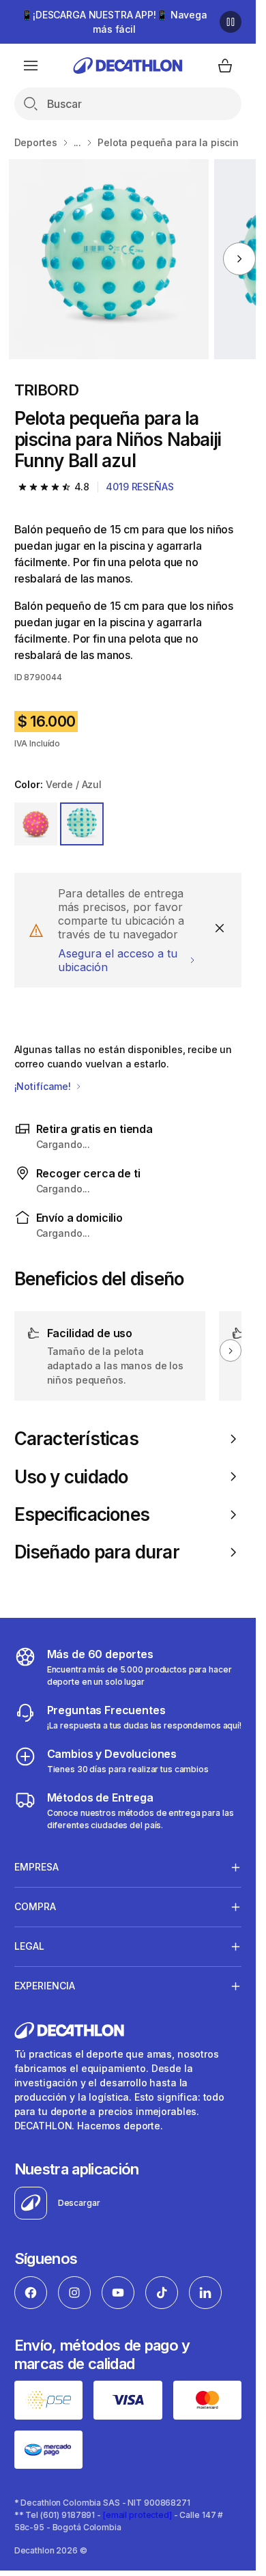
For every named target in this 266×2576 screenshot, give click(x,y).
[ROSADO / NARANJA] (36, 824)
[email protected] (137, 2515)
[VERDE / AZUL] (82, 824)
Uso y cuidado (71, 1477)
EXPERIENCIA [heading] (45, 1986)
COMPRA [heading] (35, 1906)
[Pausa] (231, 22)
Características (76, 1439)
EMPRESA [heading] (36, 1867)
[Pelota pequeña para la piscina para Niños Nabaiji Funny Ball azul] (109, 259)
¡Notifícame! (44, 1086)
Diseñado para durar (97, 1552)
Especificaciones (82, 1514)
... (78, 142)
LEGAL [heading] (29, 1946)
